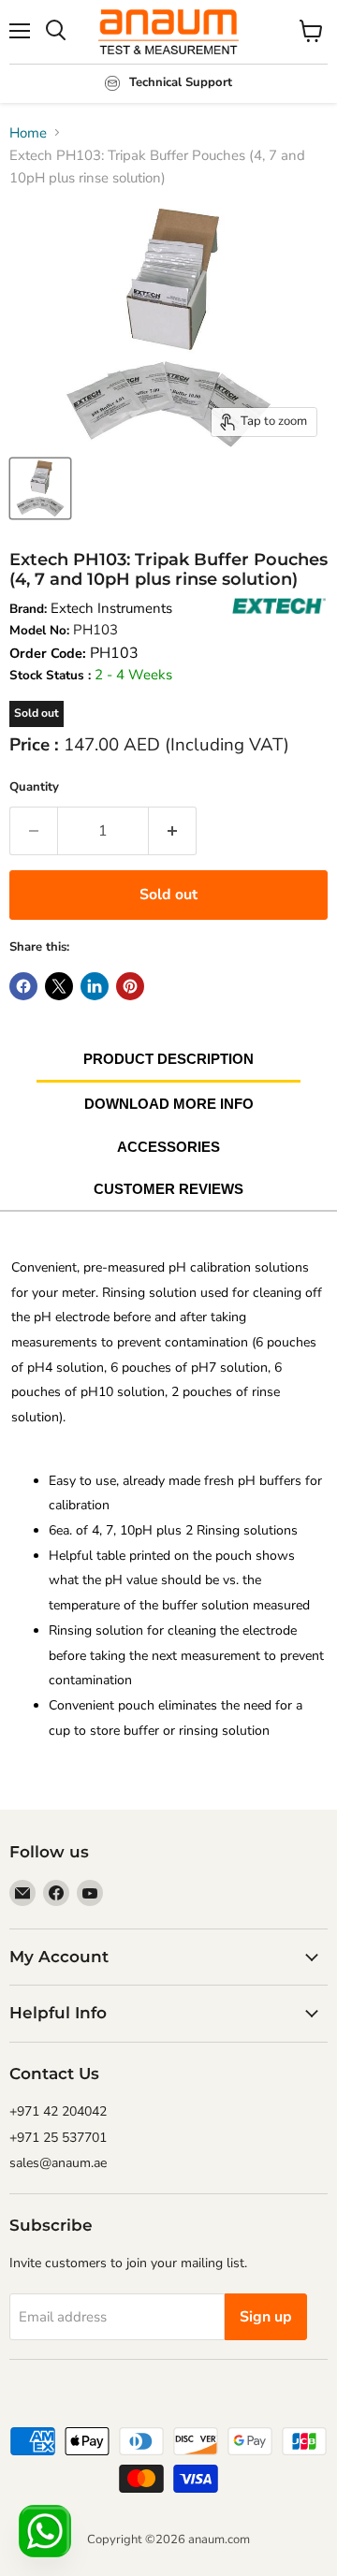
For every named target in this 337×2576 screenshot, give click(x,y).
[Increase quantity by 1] (173, 831)
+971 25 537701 (58, 2138)
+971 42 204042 (58, 2111)
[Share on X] (59, 986)
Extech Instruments (111, 608)
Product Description (168, 1059)
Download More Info (169, 1104)
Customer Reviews (168, 1189)
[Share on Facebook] (23, 986)
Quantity (34, 787)
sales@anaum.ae (58, 2163)
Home (28, 133)
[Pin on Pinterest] (130, 986)
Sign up (266, 2317)
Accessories (168, 1147)
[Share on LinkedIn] (95, 986)
